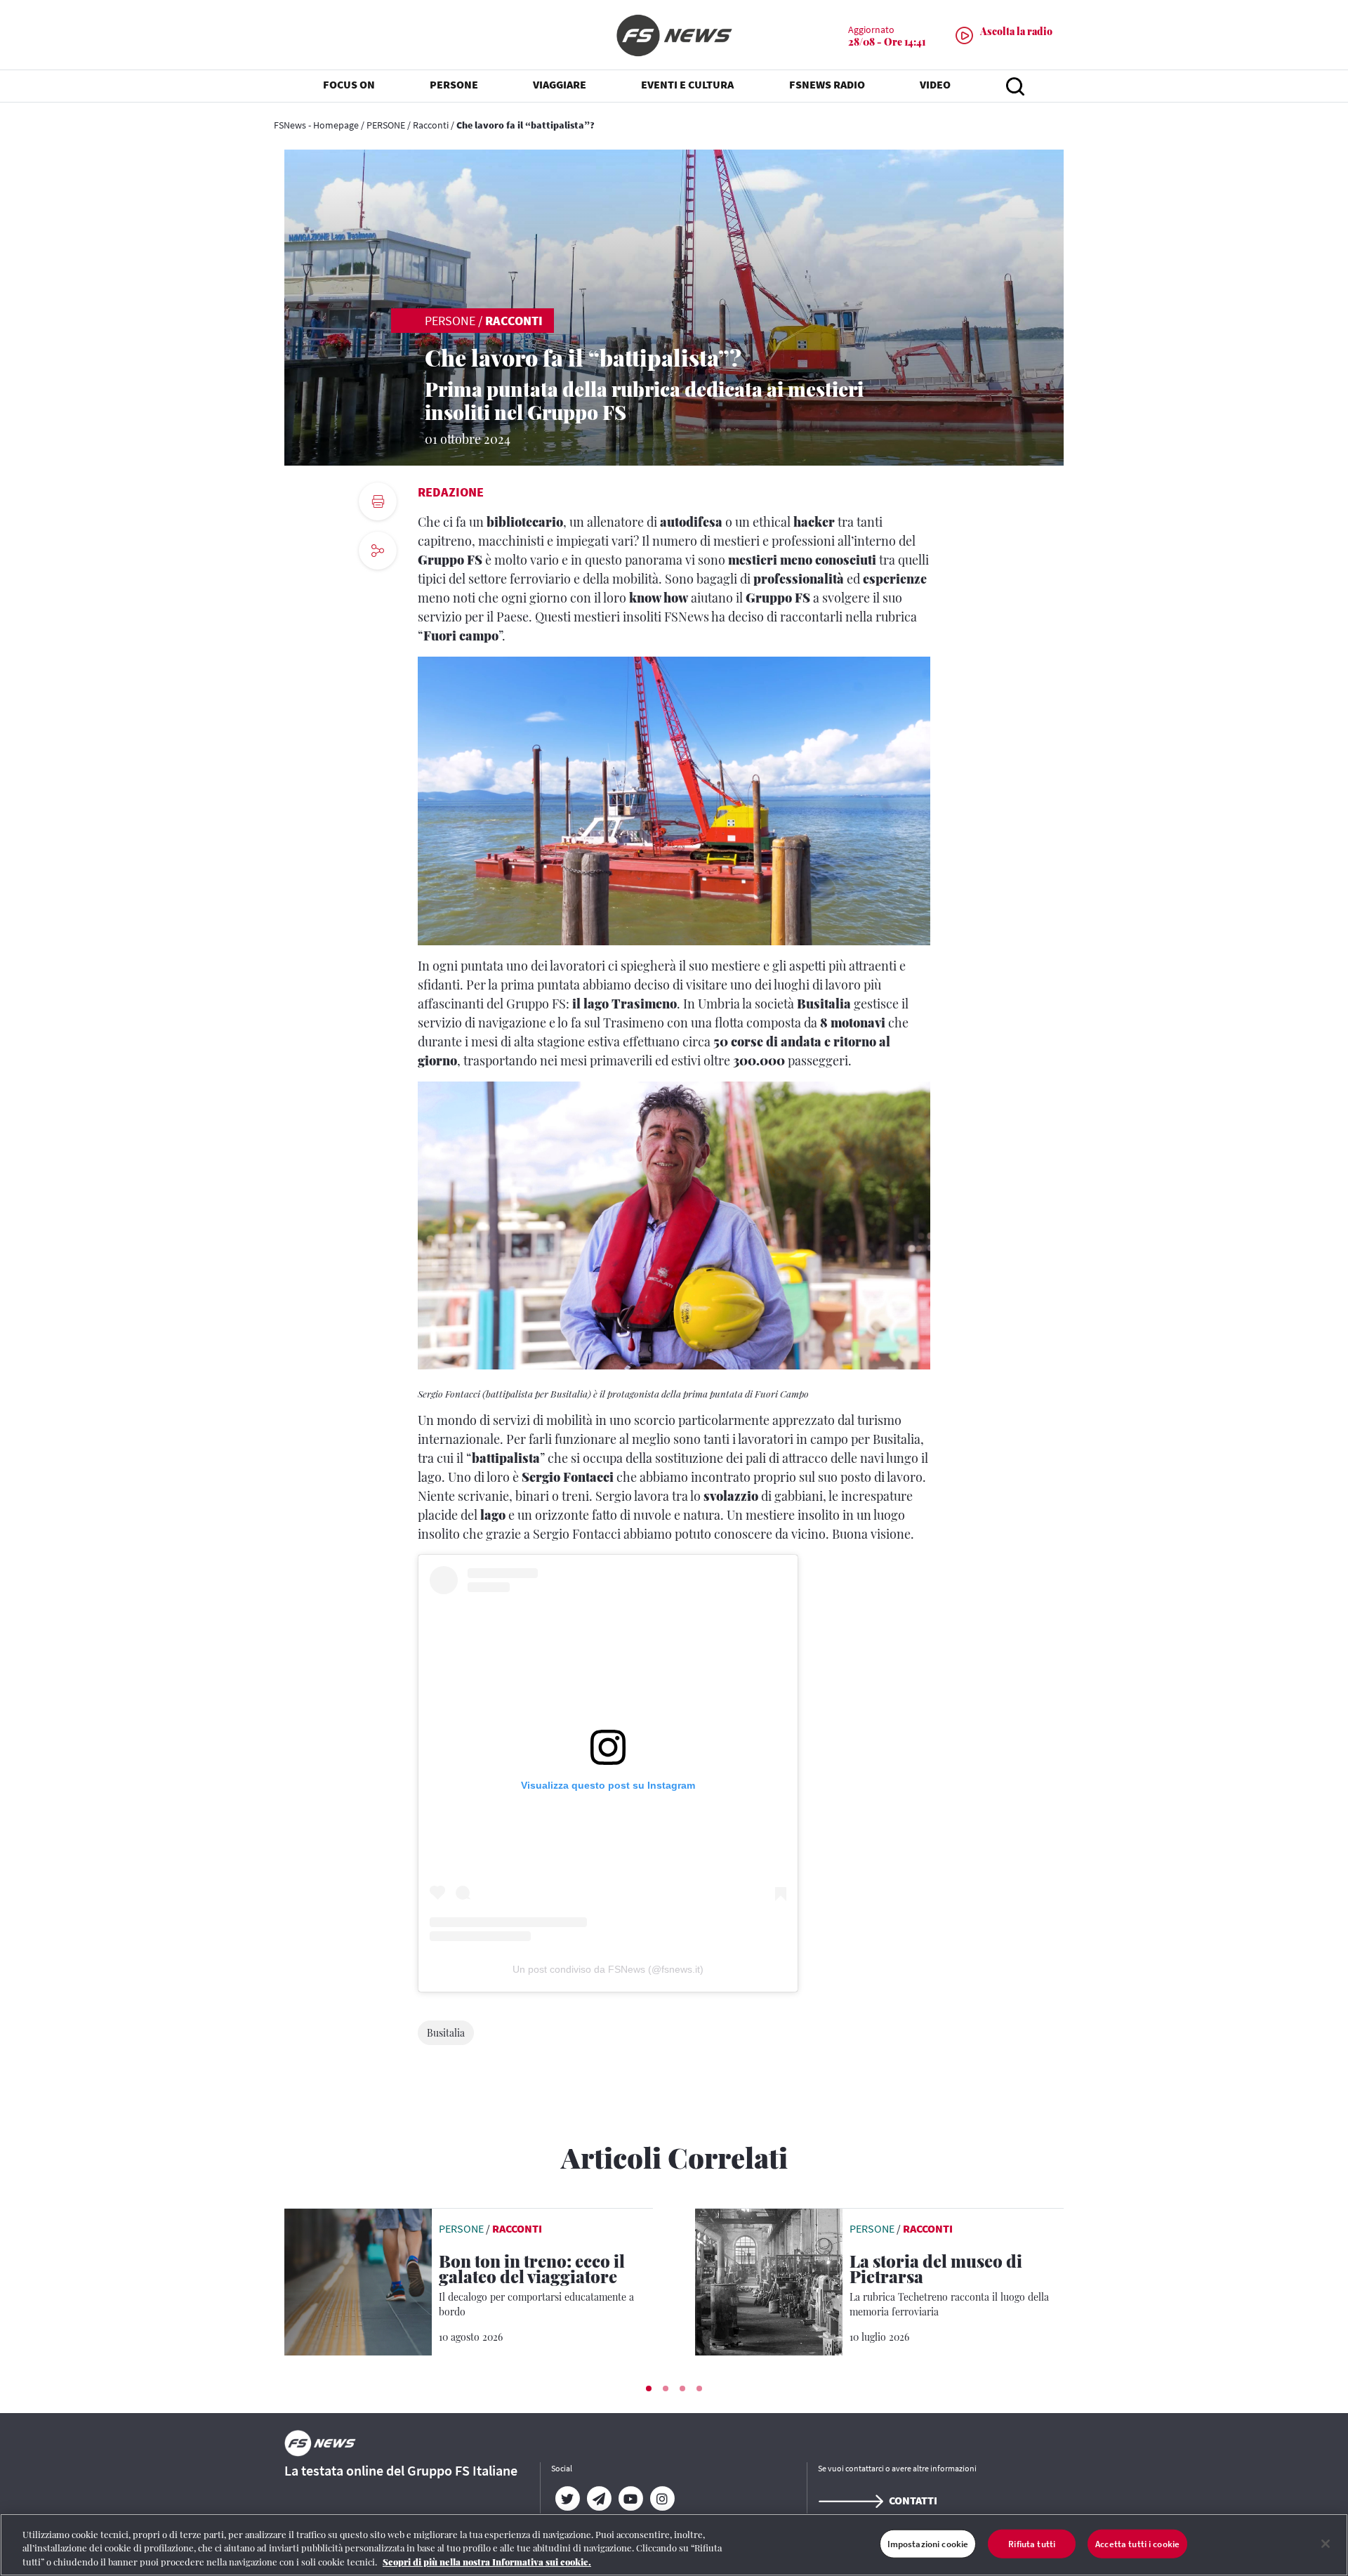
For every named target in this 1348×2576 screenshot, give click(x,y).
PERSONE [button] (454, 84)
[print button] (378, 501)
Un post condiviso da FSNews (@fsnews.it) (608, 1969)
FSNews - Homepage (316, 125)
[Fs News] (674, 35)
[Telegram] (599, 2499)
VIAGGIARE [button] (560, 84)
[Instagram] (662, 2499)
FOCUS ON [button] (349, 84)
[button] (649, 2388)
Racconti (431, 125)
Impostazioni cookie (928, 2543)
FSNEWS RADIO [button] (827, 84)
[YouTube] (630, 2499)
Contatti (913, 2500)
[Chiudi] (1326, 2544)
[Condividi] (378, 589)
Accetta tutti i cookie (1137, 2543)
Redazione (451, 492)
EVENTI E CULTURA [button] (687, 84)
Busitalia (446, 2033)
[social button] (378, 551)
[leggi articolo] (358, 2280)
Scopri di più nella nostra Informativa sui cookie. (487, 2562)
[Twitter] (567, 2499)
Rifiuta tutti (1032, 2543)
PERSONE (386, 125)
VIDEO (935, 84)
